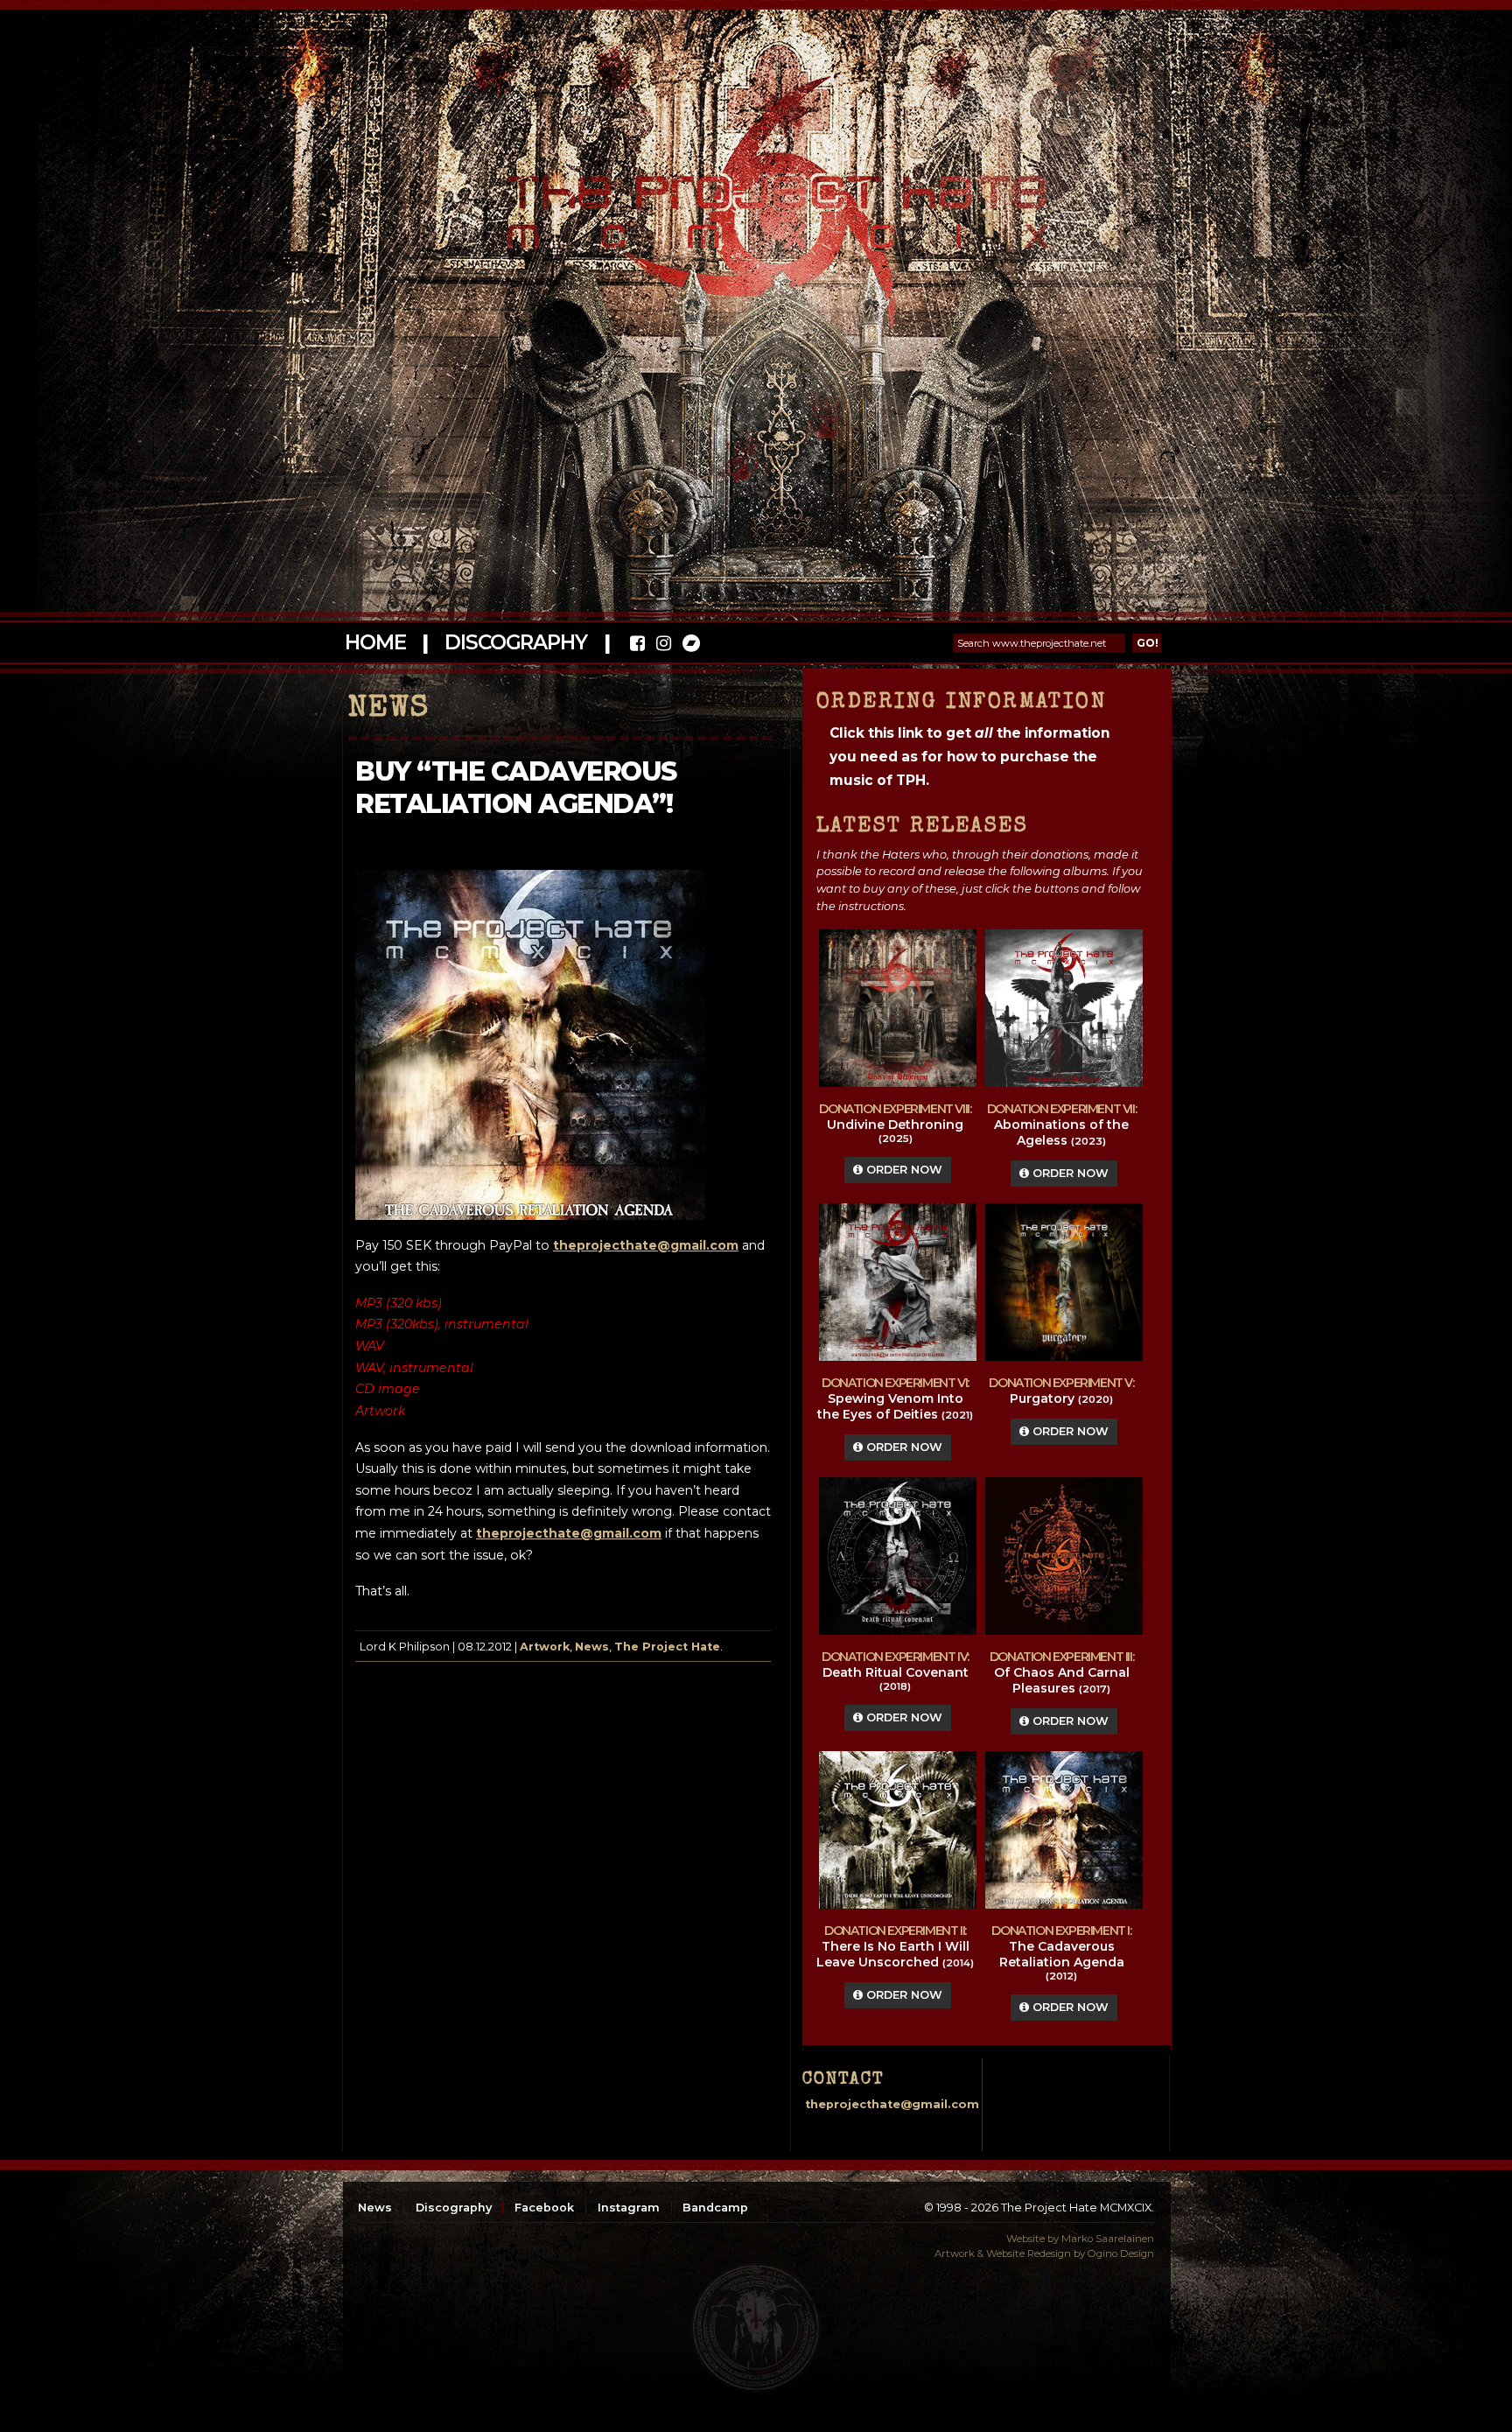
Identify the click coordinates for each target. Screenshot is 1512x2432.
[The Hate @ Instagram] (664, 645)
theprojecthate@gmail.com (646, 1245)
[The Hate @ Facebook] (637, 645)
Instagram (629, 2208)
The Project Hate (667, 1647)
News (592, 1647)
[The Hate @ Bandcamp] (690, 645)
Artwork (545, 1647)
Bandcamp (715, 2208)
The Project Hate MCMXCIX (753, 202)
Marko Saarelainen (1108, 2239)
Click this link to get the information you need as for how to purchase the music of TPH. (969, 757)
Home (375, 642)
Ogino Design (1121, 2253)
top (756, 2328)
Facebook (544, 2208)
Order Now (903, 1170)
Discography (515, 642)
